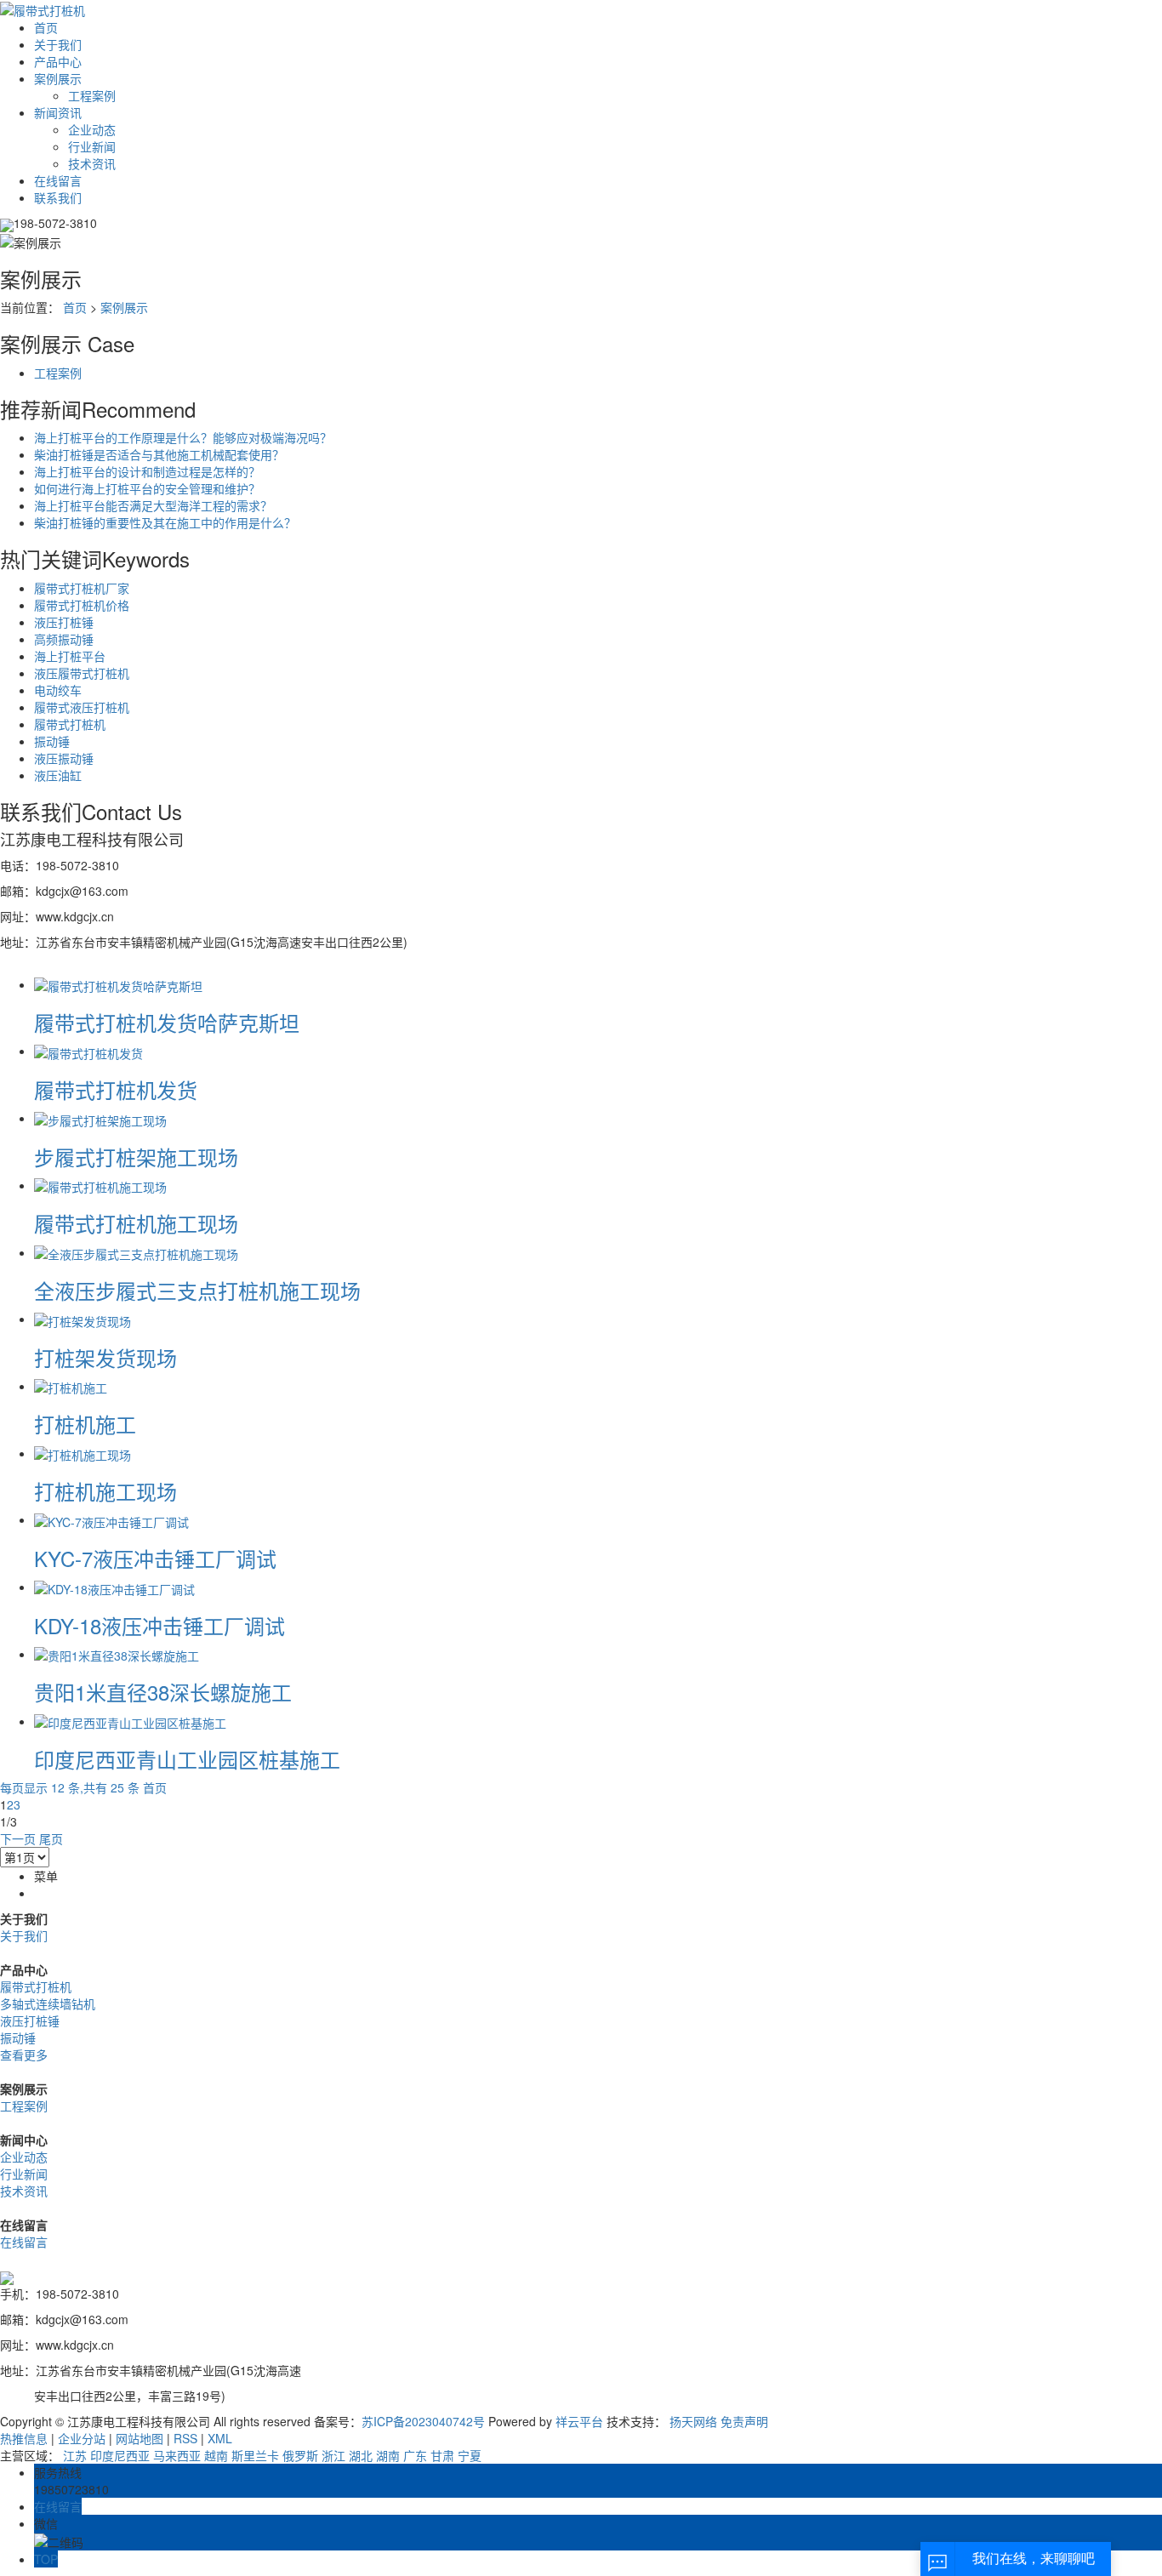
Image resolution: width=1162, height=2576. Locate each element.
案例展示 (58, 78)
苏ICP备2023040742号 (423, 2421)
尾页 (51, 1838)
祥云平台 (579, 2421)
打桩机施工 (85, 1424)
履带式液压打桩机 (82, 707)
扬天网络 (693, 2421)
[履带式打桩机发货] (88, 1051)
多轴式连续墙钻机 (48, 2003)
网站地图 (140, 2438)
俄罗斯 (300, 2455)
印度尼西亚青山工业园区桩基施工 (187, 1759)
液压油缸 (58, 775)
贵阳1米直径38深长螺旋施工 (163, 1692)
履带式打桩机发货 (116, 1089)
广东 (415, 2455)
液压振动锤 (64, 758)
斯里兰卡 (255, 2455)
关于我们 (58, 44)
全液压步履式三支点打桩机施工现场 (197, 1290)
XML (220, 2438)
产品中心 (58, 61)
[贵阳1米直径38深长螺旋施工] (117, 1654)
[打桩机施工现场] (83, 1453)
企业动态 (92, 129)
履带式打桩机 (70, 724)
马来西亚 (177, 2455)
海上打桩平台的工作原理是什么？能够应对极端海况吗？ (183, 437)
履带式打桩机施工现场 (136, 1223)
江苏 (75, 2455)
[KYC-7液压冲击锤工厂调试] (111, 1519)
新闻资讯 (58, 112)
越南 (216, 2455)
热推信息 (24, 2438)
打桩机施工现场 (105, 1491)
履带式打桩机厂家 (82, 588)
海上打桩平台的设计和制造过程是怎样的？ (147, 471)
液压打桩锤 (64, 622)
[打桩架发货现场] (83, 1319)
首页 (46, 27)
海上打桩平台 (70, 656)
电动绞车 (58, 690)
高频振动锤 (64, 639)
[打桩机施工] (71, 1386)
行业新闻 (92, 146)
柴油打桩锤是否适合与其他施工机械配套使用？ (159, 454)
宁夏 (470, 2455)
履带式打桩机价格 (82, 605)
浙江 (333, 2455)
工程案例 (92, 95)
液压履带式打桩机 (82, 673)
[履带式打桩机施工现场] (100, 1185)
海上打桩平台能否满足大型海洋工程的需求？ (153, 505)
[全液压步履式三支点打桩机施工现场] (136, 1252)
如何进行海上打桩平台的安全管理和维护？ (147, 488)
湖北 (361, 2455)
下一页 (18, 1838)
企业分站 (82, 2438)
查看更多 (24, 2055)
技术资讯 (92, 163)
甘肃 (442, 2455)
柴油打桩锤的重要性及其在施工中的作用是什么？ (165, 522)
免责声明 (744, 2421)
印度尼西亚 (120, 2455)
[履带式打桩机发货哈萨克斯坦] (118, 984)
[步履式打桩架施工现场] (100, 1118)
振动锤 (52, 741)
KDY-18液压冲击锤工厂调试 (159, 1625)
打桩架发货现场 (105, 1357)
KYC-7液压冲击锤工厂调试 (155, 1558)
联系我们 (58, 197)
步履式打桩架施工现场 (136, 1157)
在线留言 (58, 180)
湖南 (388, 2455)
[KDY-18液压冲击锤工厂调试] (114, 1587)
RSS (185, 2438)
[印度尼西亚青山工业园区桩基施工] (130, 1721)
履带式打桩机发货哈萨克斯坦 (167, 1022)
